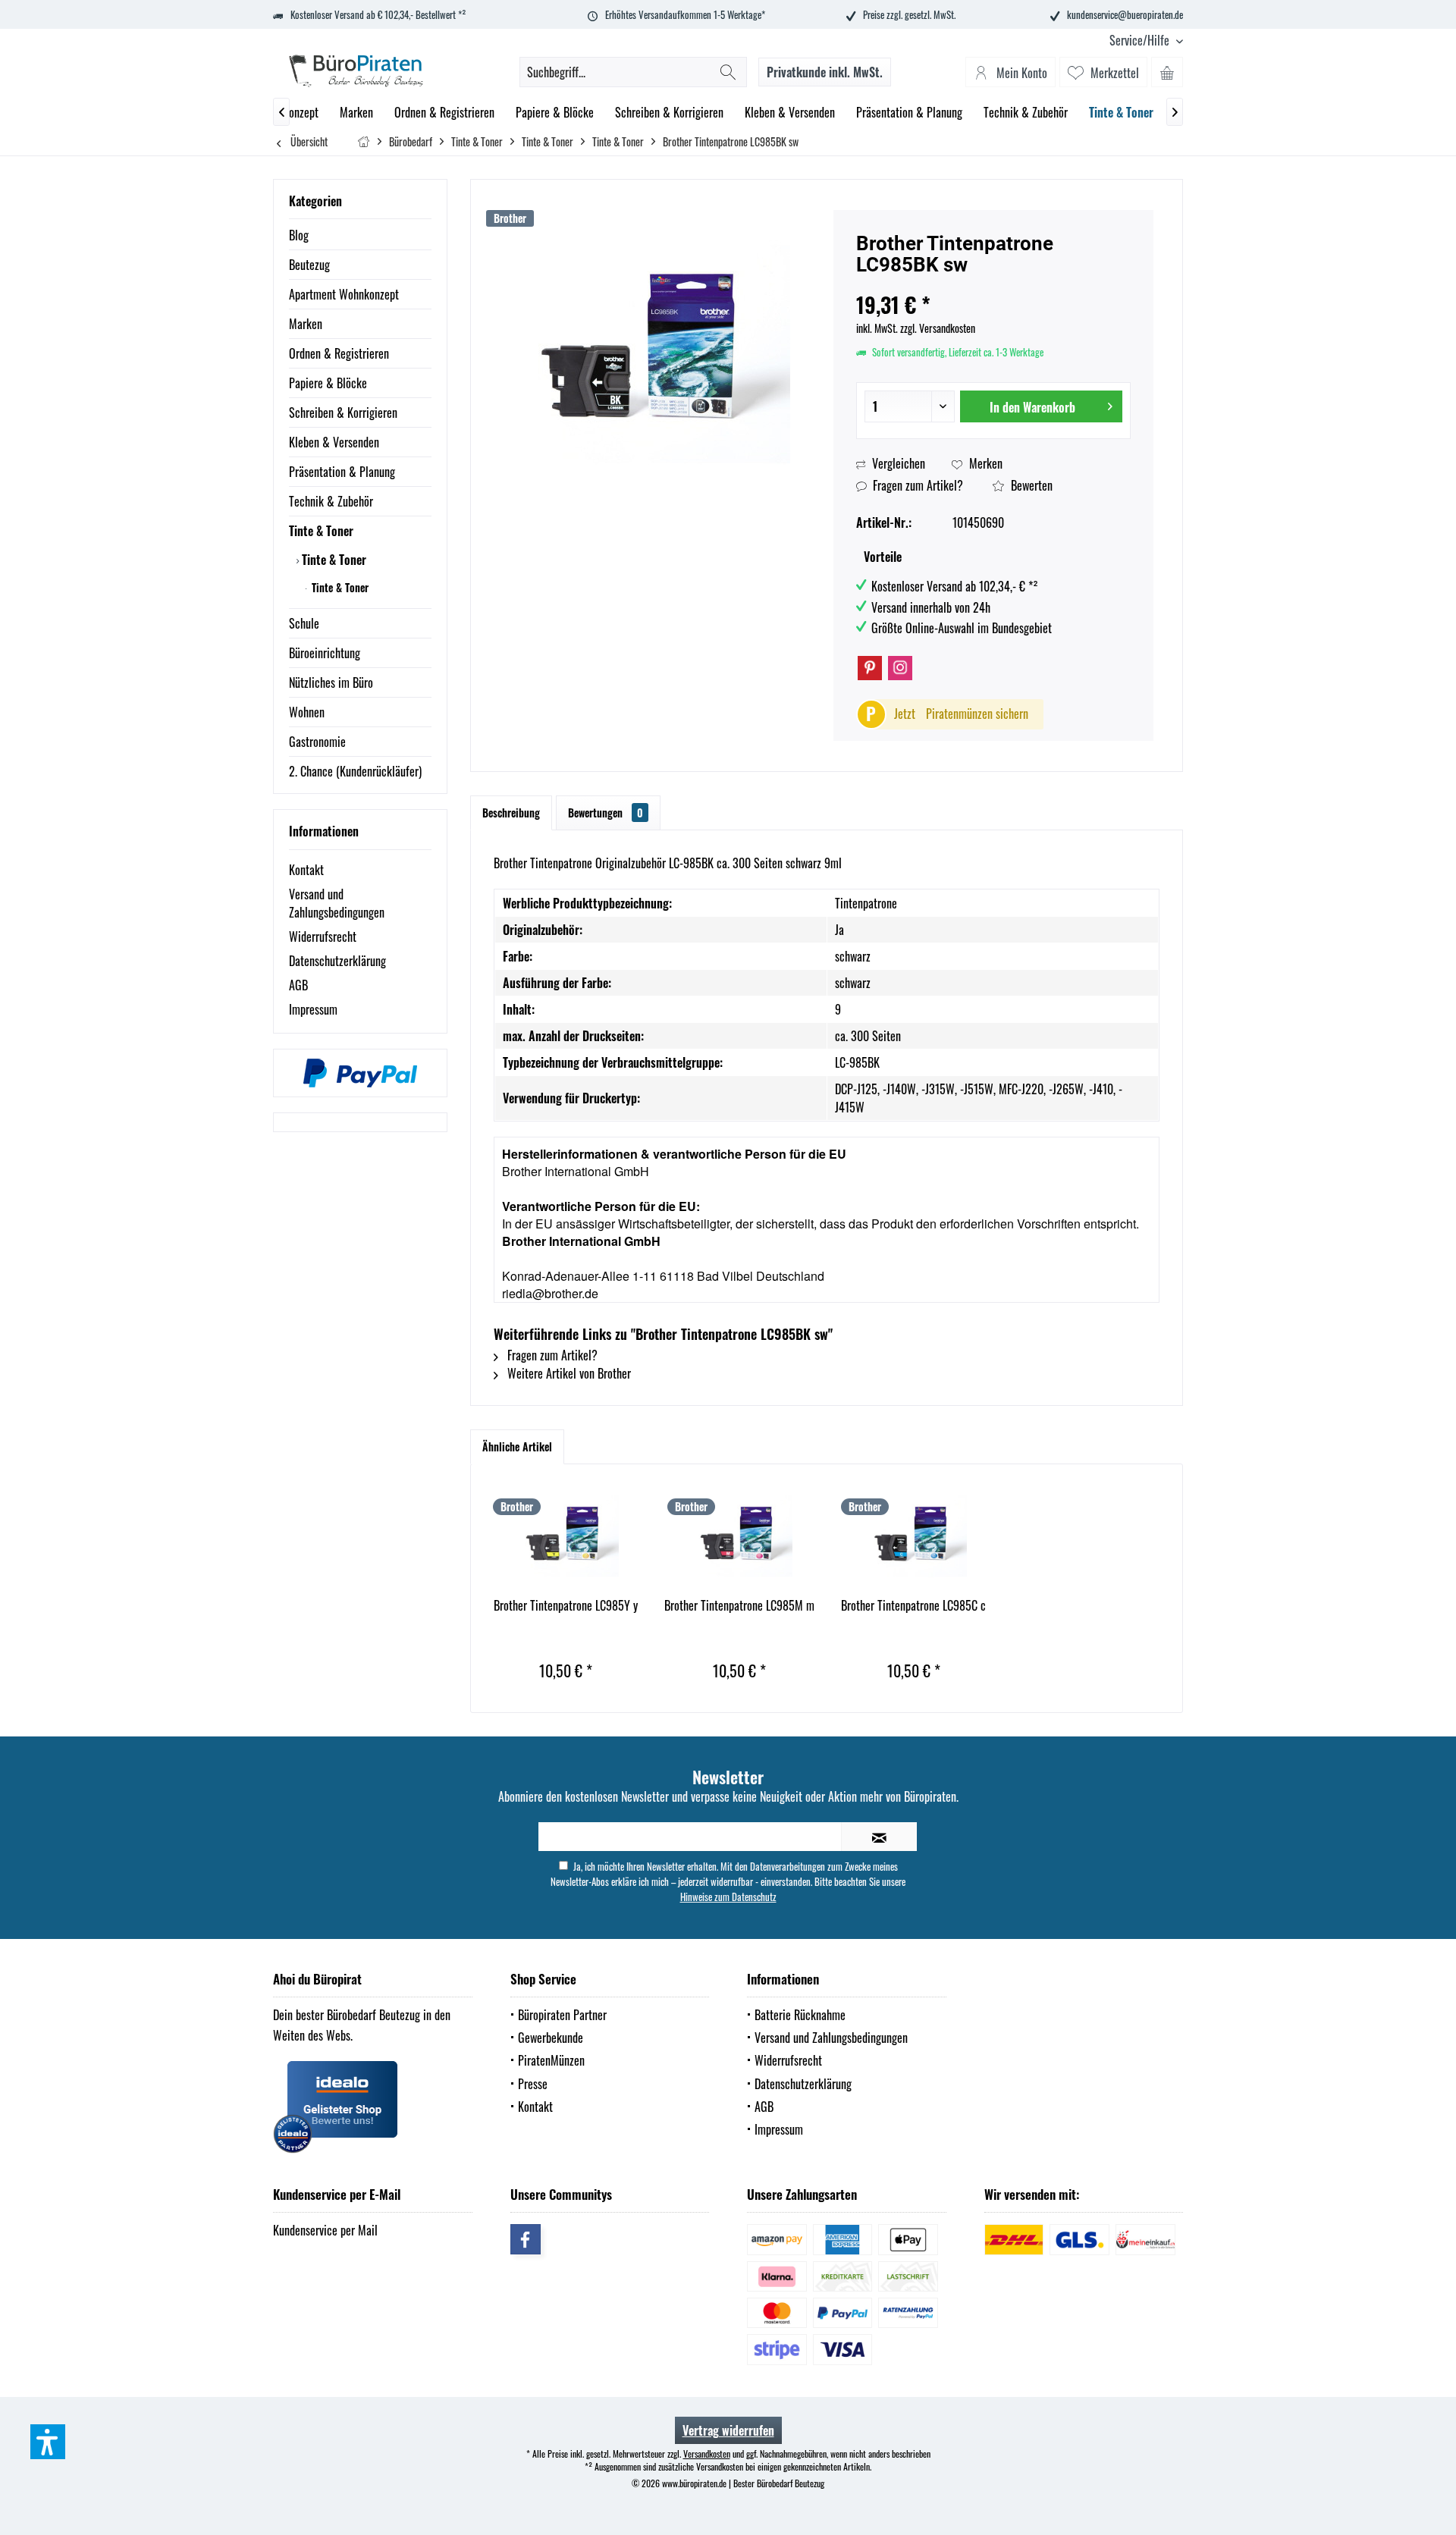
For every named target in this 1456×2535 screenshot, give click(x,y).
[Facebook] (526, 2239)
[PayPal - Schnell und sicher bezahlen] (360, 1073)
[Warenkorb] (1167, 72)
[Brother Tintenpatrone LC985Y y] (566, 1536)
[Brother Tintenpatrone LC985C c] (914, 1536)
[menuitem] (1141, 41)
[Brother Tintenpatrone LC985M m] (740, 1536)
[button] (48, 2442)
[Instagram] (900, 668)
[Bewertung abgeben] (993, 285)
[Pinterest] (870, 668)
